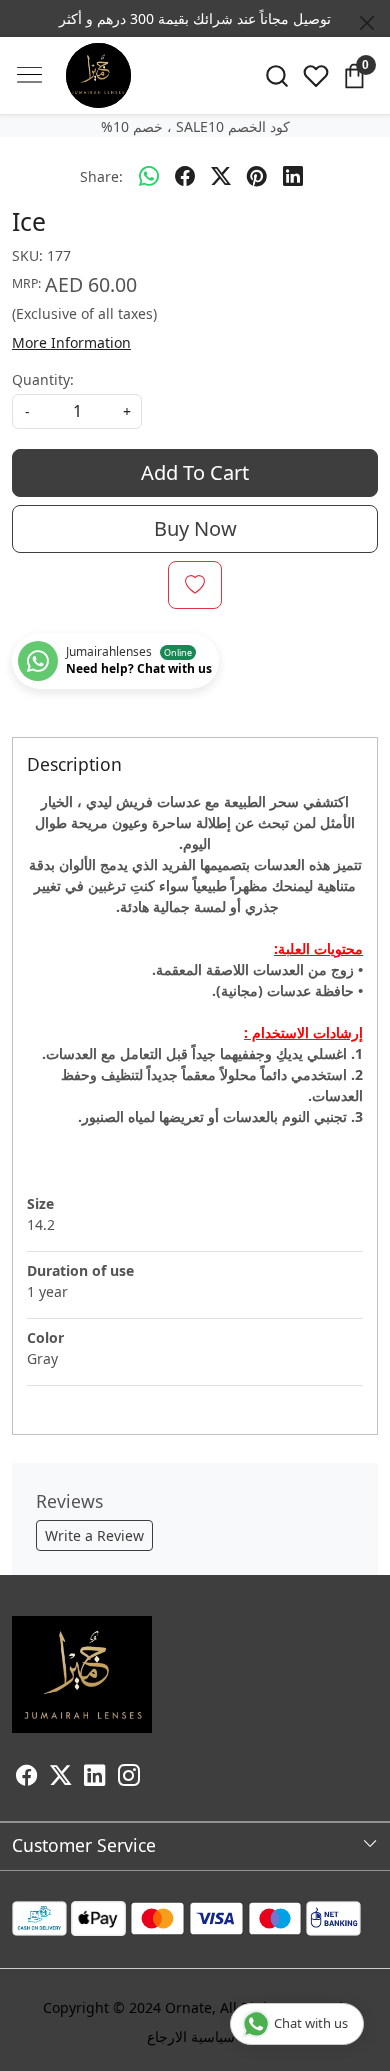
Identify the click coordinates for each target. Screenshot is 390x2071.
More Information (71, 342)
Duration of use (80, 1270)
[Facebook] (27, 1777)
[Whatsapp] (149, 176)
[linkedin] (293, 176)
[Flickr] (152, 1777)
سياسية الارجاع (191, 2036)
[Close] (367, 23)
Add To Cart (195, 472)
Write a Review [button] (94, 1535)
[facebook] (185, 176)
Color (45, 1337)
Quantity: (43, 379)
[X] (61, 1777)
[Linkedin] (95, 1777)
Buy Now (195, 528)
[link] (276, 76)
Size (40, 1203)
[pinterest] (257, 176)
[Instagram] (129, 1777)
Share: (101, 176)
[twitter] (221, 176)
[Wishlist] (315, 76)
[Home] (98, 75)
